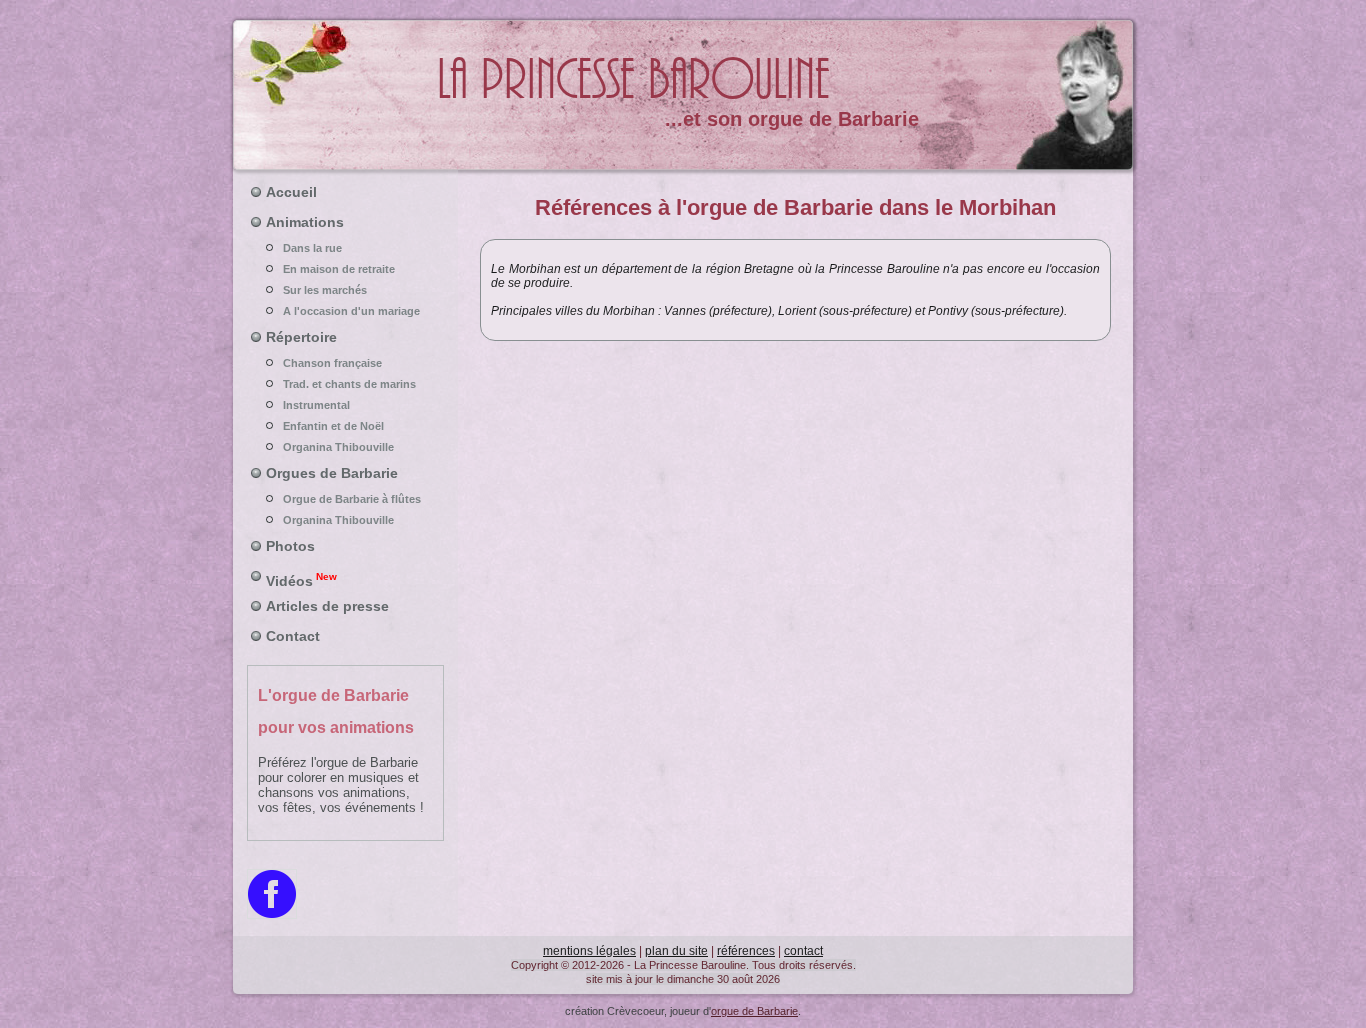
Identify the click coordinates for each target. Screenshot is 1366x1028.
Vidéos (301, 580)
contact (803, 951)
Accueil (291, 192)
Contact (293, 636)
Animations (305, 222)
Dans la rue (312, 248)
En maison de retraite (339, 269)
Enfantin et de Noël (333, 426)
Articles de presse (327, 606)
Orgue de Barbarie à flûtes (352, 499)
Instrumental (316, 405)
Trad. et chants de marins (349, 384)
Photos (290, 546)
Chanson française (332, 363)
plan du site (676, 951)
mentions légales (589, 951)
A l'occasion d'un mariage (351, 311)
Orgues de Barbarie (332, 473)
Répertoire (301, 337)
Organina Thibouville (338, 447)
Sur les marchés (325, 290)
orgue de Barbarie (754, 1011)
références (746, 951)
